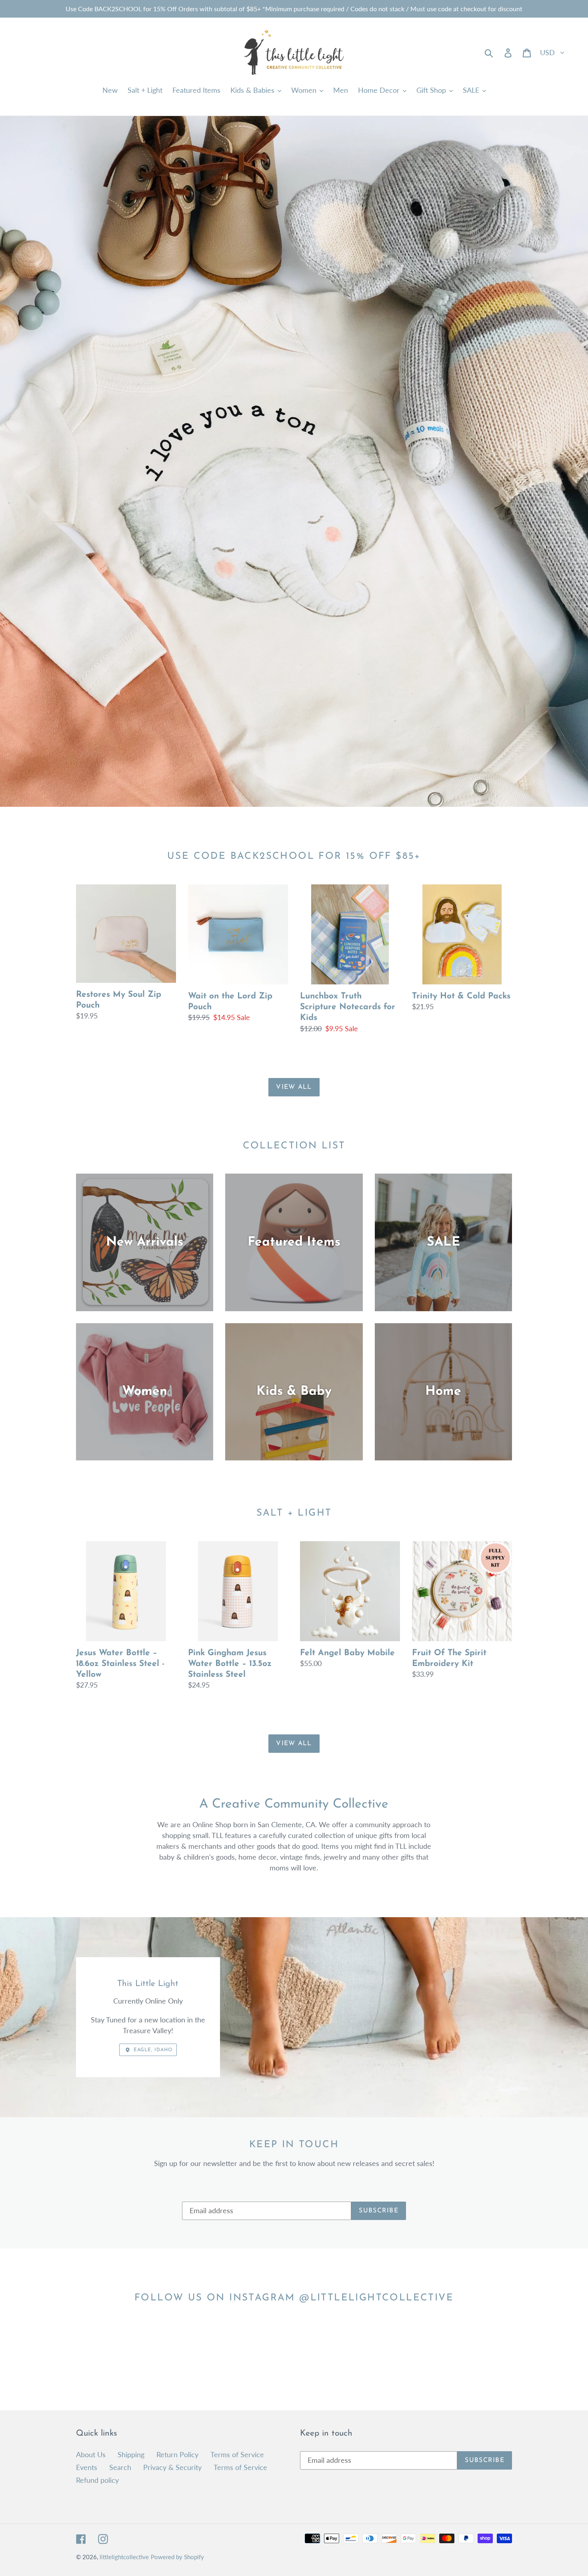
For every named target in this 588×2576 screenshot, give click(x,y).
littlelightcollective (124, 2557)
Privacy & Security (172, 2467)
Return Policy (177, 2454)
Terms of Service (237, 2454)
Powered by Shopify (177, 2557)
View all (294, 1087)
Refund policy (97, 2480)
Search (120, 2467)
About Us (91, 2454)
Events (87, 2467)
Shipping (131, 2454)
